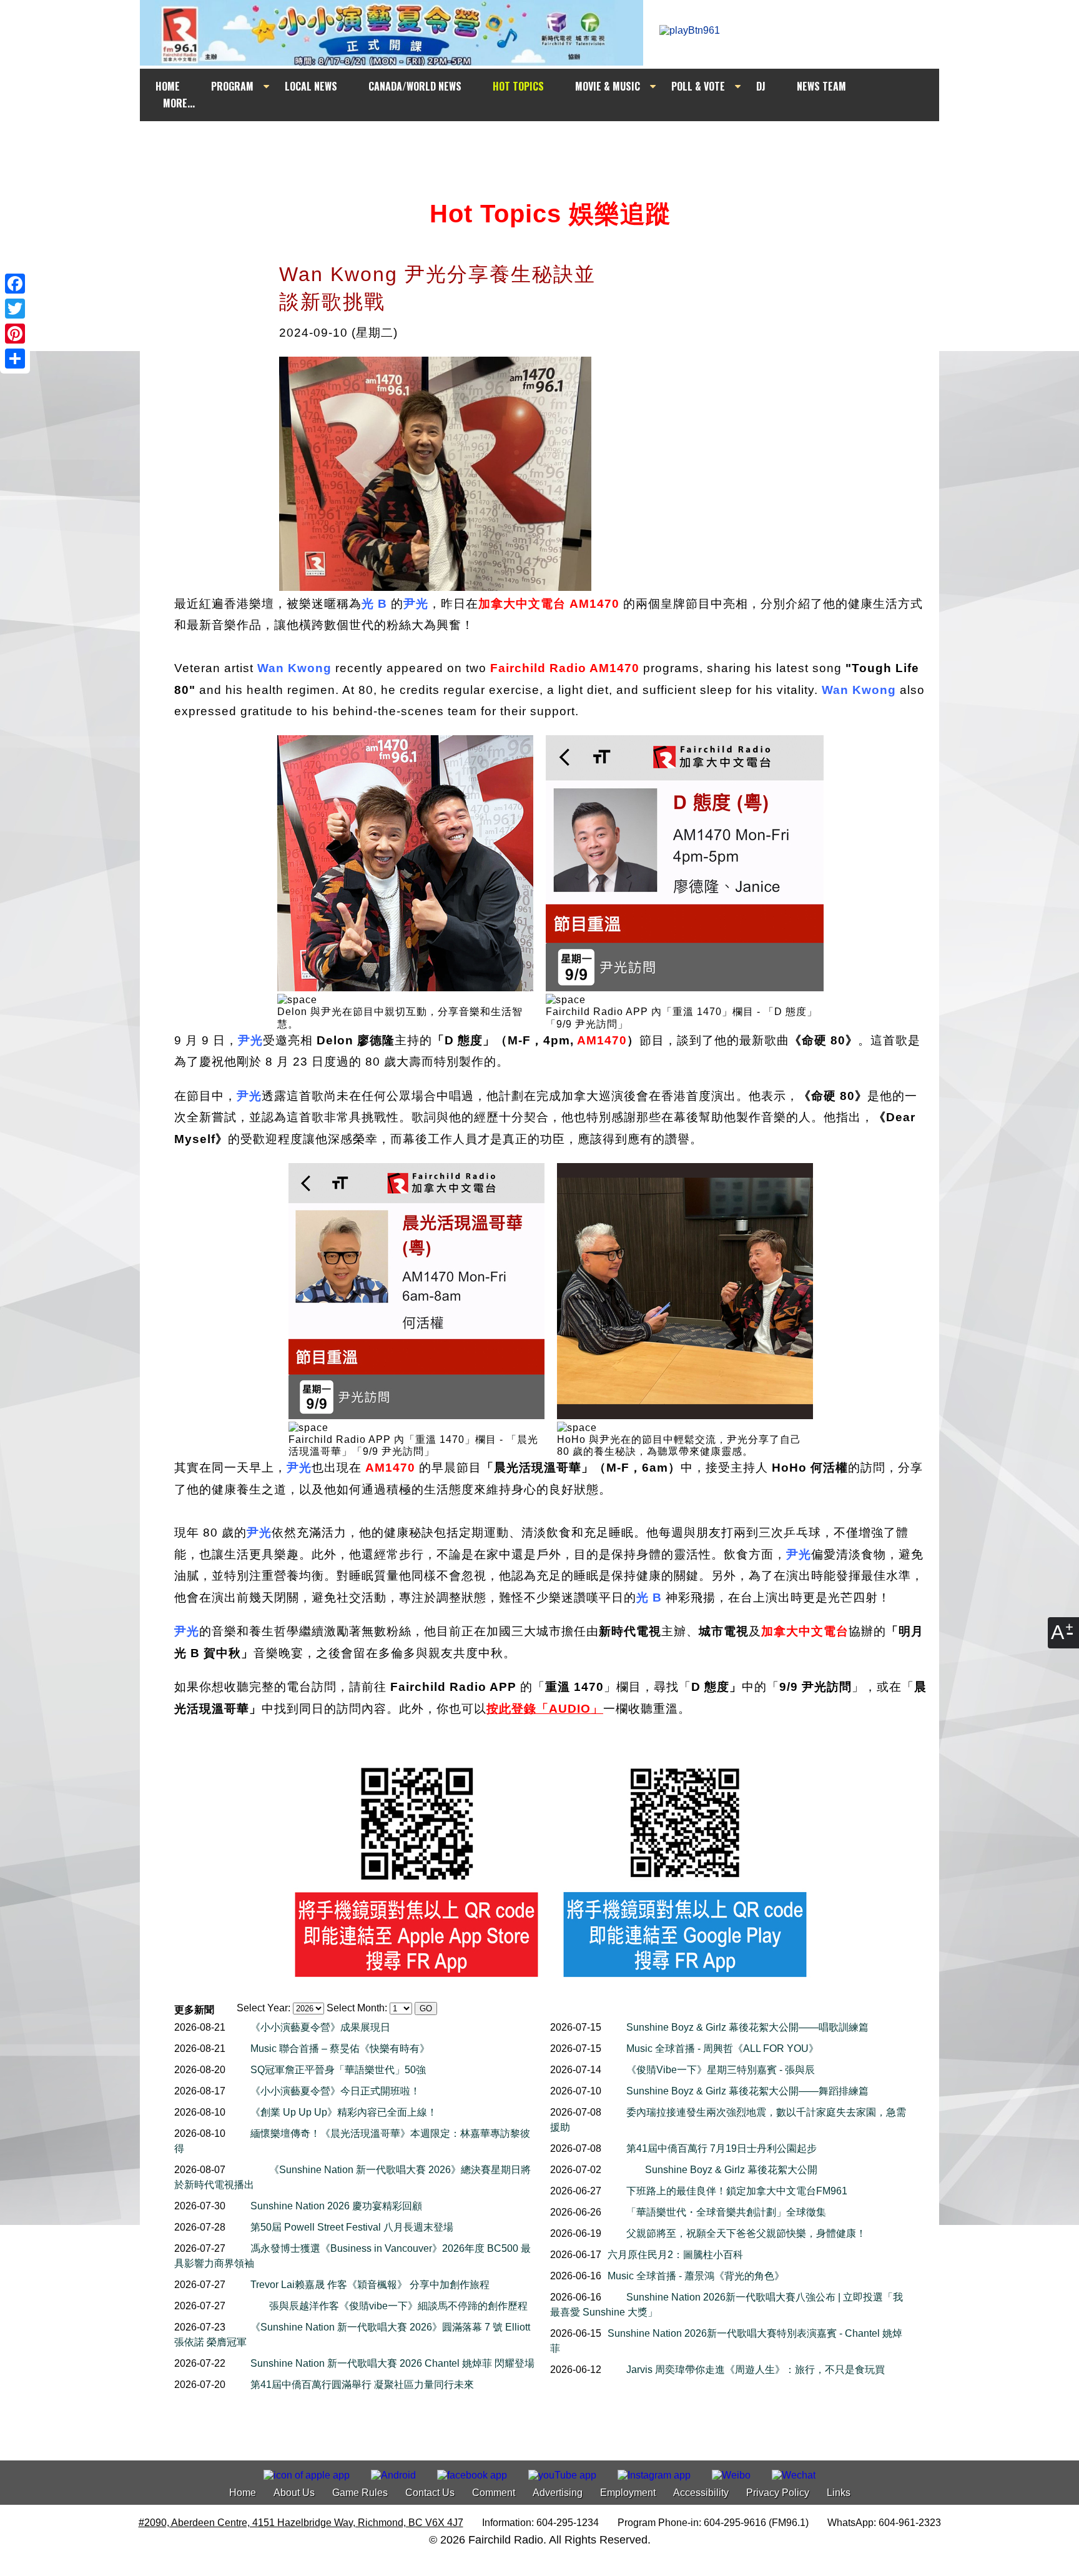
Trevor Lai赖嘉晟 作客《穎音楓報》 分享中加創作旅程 (370, 2285)
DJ (761, 86)
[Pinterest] (15, 334)
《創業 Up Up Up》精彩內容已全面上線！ (344, 2112)
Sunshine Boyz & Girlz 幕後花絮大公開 (731, 2170)
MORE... (179, 103)
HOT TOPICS (518, 86)
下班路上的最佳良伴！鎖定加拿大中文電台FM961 (737, 2191)
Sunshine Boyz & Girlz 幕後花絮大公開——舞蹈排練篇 (747, 2091)
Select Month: (357, 2008)
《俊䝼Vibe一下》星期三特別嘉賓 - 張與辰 (721, 2070)
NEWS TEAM (821, 86)
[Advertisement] (551, 145)
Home (243, 2493)
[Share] (15, 359)
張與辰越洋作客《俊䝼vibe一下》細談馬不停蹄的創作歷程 (398, 2306)
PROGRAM (232, 86)
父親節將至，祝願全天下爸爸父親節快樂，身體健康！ (746, 2233)
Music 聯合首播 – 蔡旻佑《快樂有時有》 (340, 2048)
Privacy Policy (778, 2493)
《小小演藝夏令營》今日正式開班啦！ (335, 2091)
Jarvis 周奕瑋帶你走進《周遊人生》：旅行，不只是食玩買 (756, 2370)
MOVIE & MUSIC (608, 86)
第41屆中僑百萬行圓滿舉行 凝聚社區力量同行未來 (362, 2385)
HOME (168, 86)
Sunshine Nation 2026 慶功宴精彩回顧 (336, 2206)
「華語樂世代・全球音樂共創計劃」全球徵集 (726, 2212)
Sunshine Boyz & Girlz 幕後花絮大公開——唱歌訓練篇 (747, 2027)
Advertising (558, 2493)
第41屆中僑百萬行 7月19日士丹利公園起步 (722, 2148)
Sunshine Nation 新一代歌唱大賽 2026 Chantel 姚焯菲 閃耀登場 (392, 2363)
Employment (628, 2493)
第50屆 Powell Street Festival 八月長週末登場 (352, 2227)
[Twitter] (15, 309)
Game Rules (360, 2493)
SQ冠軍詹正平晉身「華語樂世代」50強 (338, 2070)
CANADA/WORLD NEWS (415, 86)
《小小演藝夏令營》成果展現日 (320, 2027)
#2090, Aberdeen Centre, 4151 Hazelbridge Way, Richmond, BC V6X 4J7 (301, 2523)
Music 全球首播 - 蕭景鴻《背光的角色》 (696, 2276)
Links (839, 2493)
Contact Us (430, 2493)
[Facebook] (15, 284)
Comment (494, 2493)
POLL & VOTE (698, 86)
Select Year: (264, 2008)
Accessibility (701, 2493)
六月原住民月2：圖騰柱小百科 (675, 2255)
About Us (294, 2493)
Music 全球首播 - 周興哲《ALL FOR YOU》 (722, 2048)
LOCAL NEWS (311, 86)
